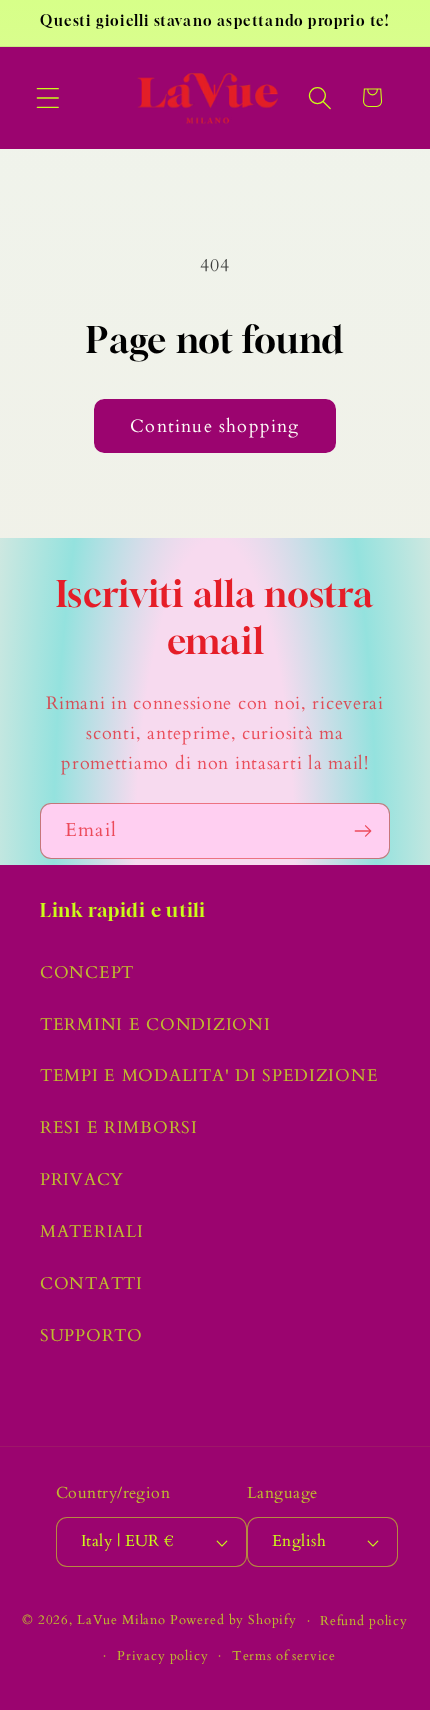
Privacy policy (163, 1656)
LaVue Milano (121, 1621)
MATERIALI (91, 1231)
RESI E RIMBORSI (119, 1127)
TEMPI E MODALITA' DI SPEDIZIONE (209, 1075)
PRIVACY (82, 1179)
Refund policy (364, 1621)
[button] (48, 97)
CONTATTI (91, 1283)
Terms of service (284, 1656)
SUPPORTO (91, 1335)
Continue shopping (214, 426)
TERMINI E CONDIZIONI (155, 1024)
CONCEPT (87, 972)
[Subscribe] (362, 831)
